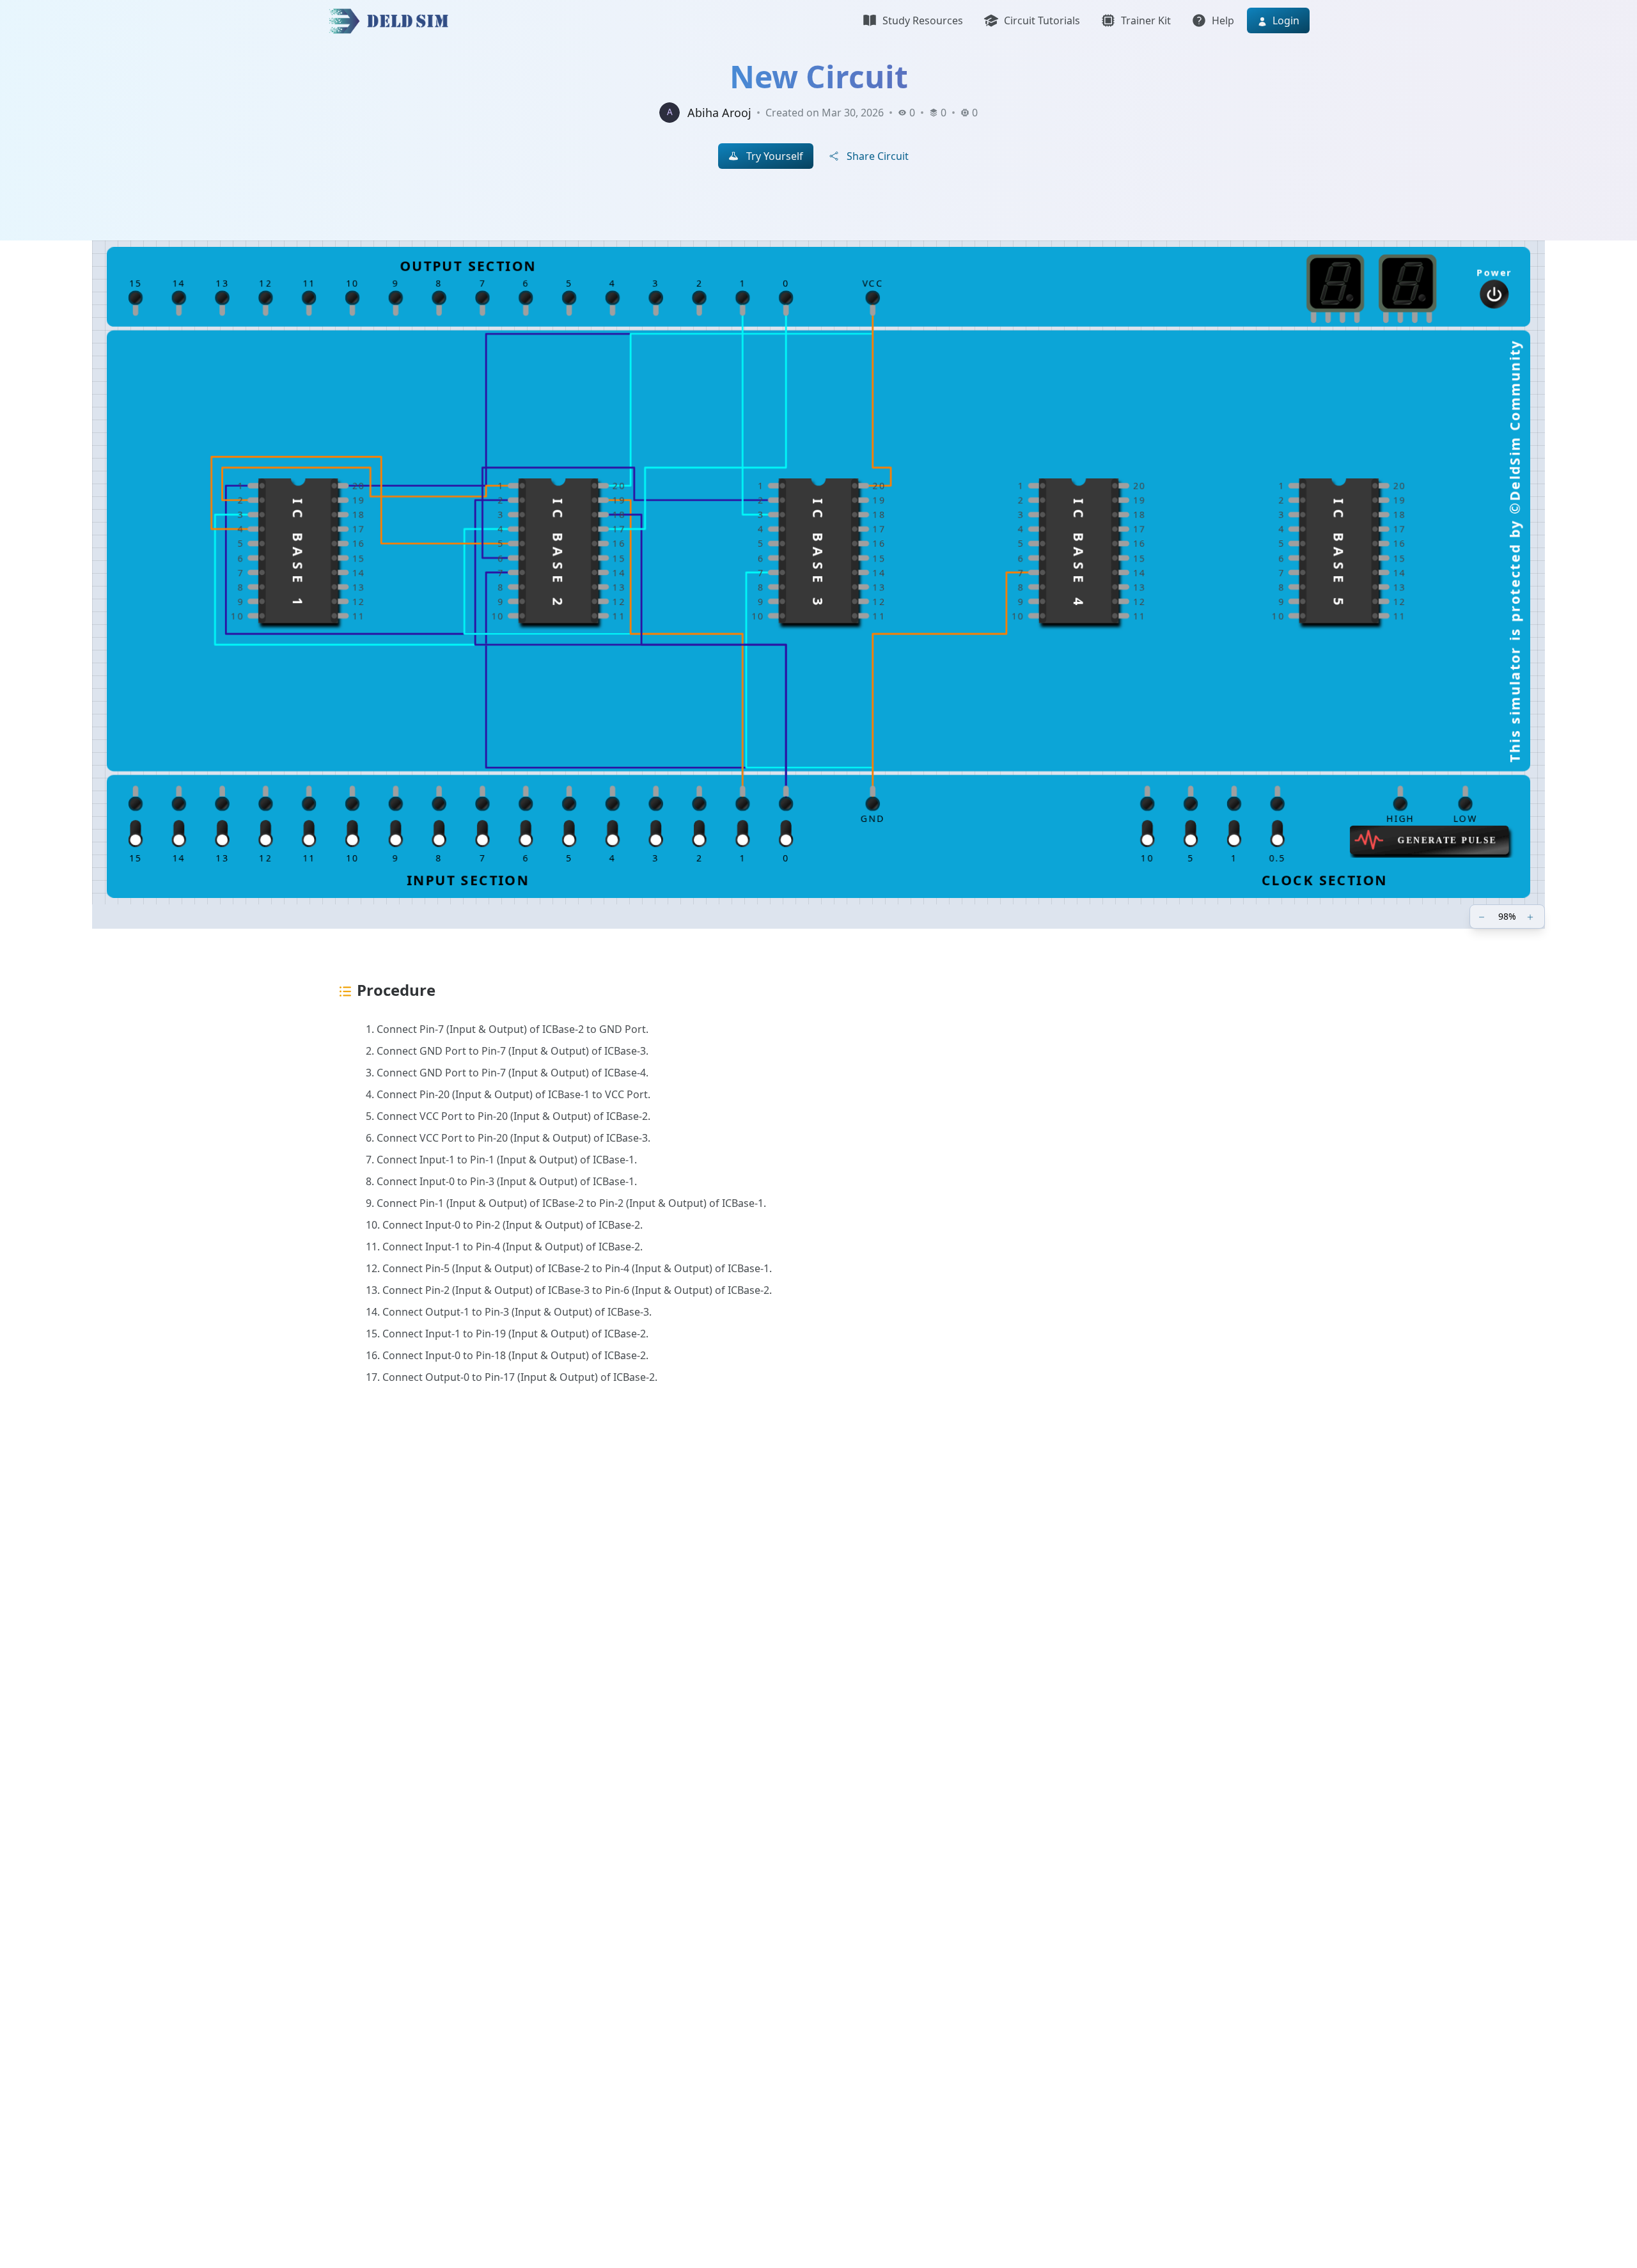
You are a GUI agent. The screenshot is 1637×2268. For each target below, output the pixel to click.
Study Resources (923, 20)
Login (1285, 20)
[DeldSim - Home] (392, 20)
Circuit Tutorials (1042, 20)
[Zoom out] (1483, 917)
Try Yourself (775, 156)
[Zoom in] (1531, 917)
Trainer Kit (1146, 20)
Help (1223, 20)
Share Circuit (878, 156)
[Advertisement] (711, 1608)
